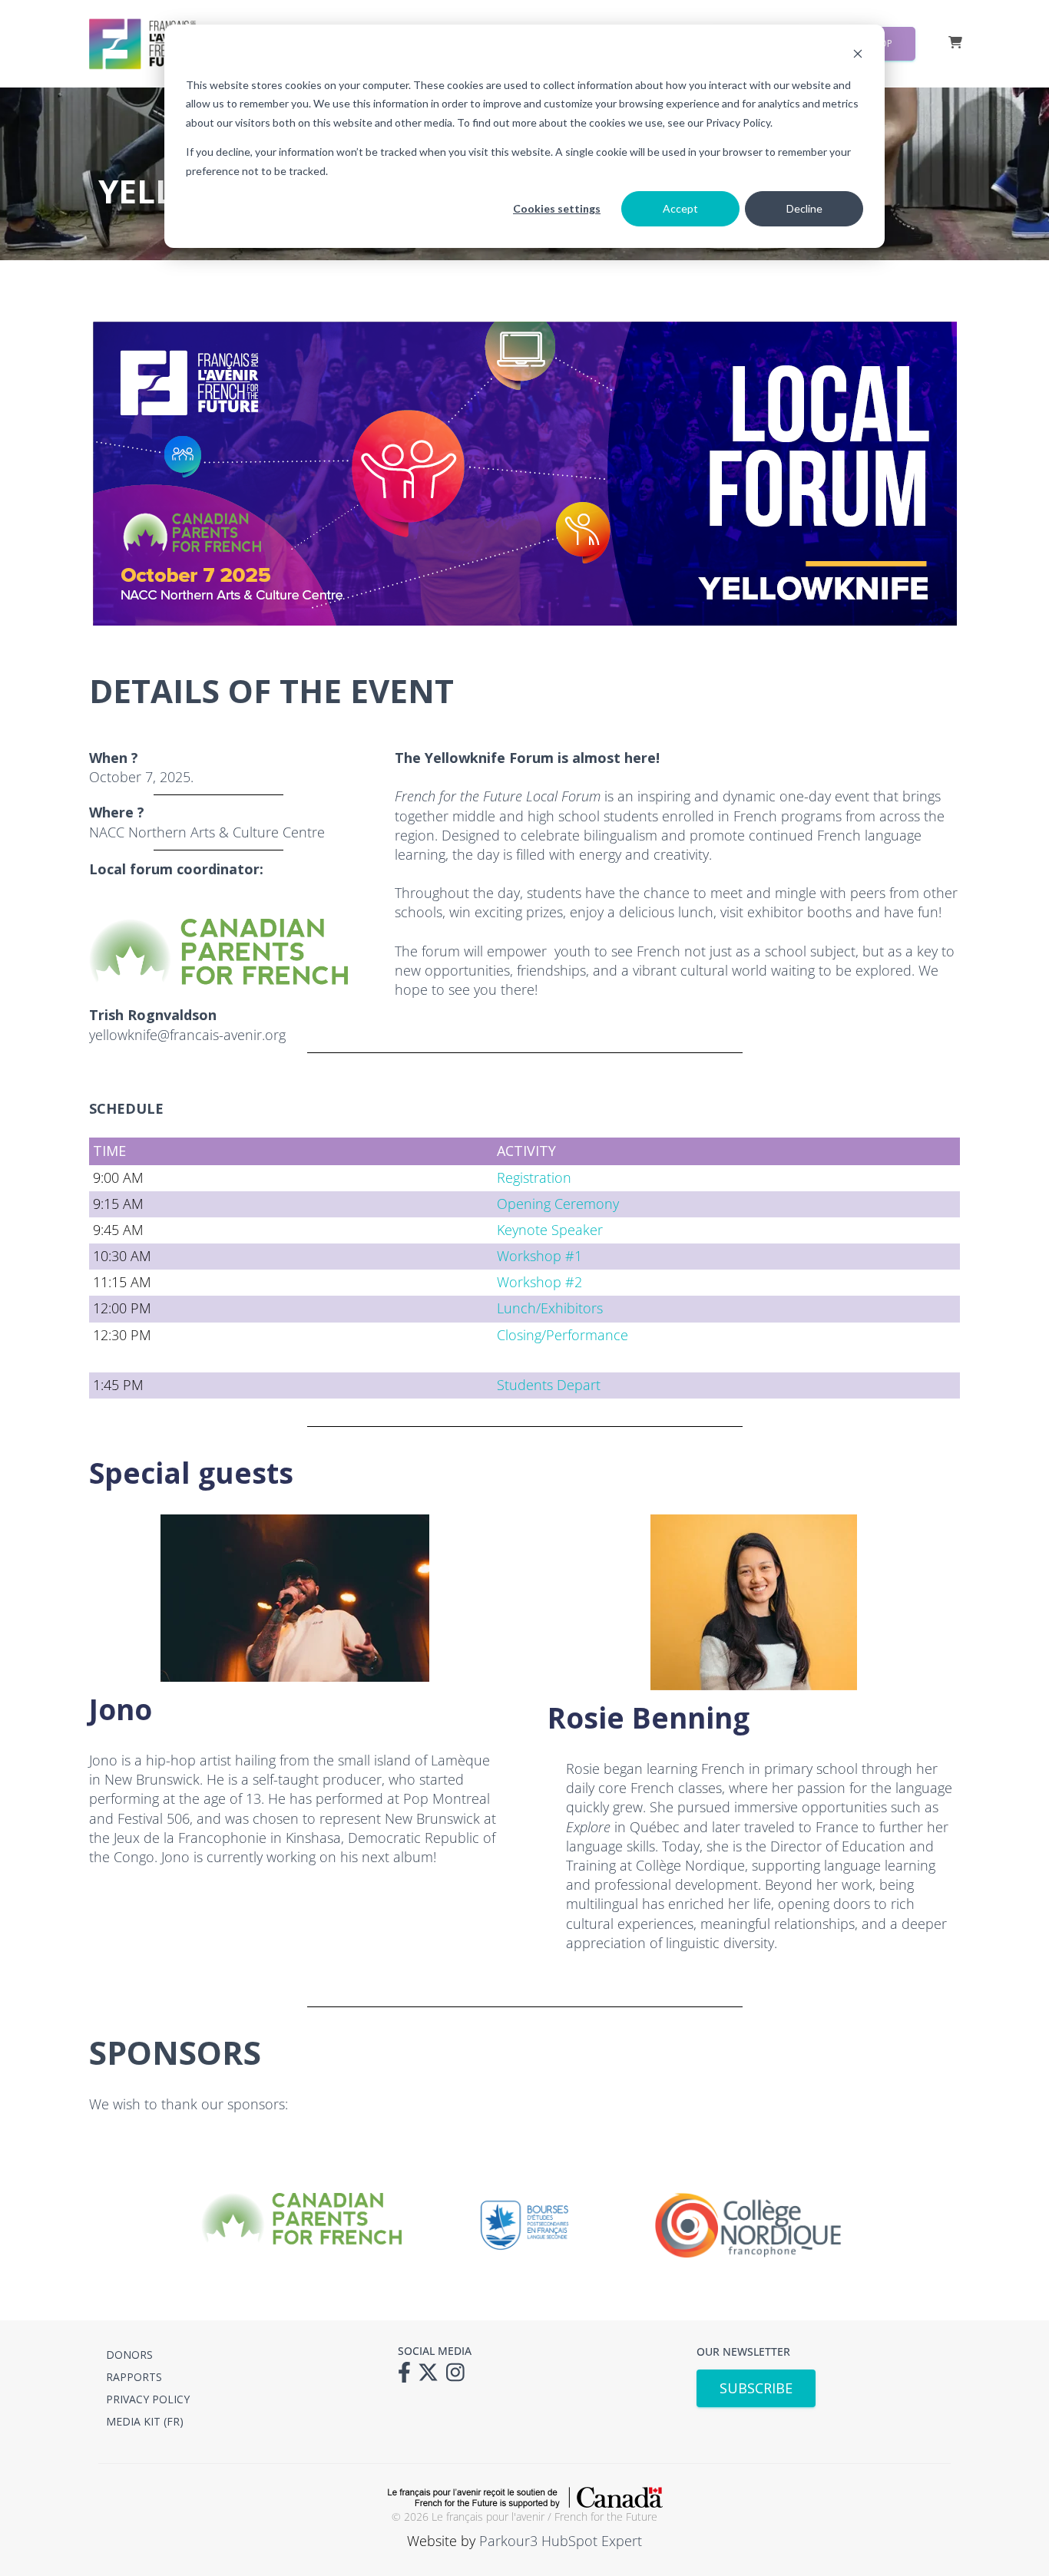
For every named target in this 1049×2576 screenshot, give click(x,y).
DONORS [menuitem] (129, 2355)
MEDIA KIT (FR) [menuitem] (145, 2421)
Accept (680, 208)
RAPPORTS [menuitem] (134, 2377)
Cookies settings (557, 208)
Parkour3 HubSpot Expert (561, 2541)
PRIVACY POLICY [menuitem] (148, 2399)
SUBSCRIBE (756, 2388)
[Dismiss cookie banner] (858, 56)
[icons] (408, 2377)
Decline (804, 208)
